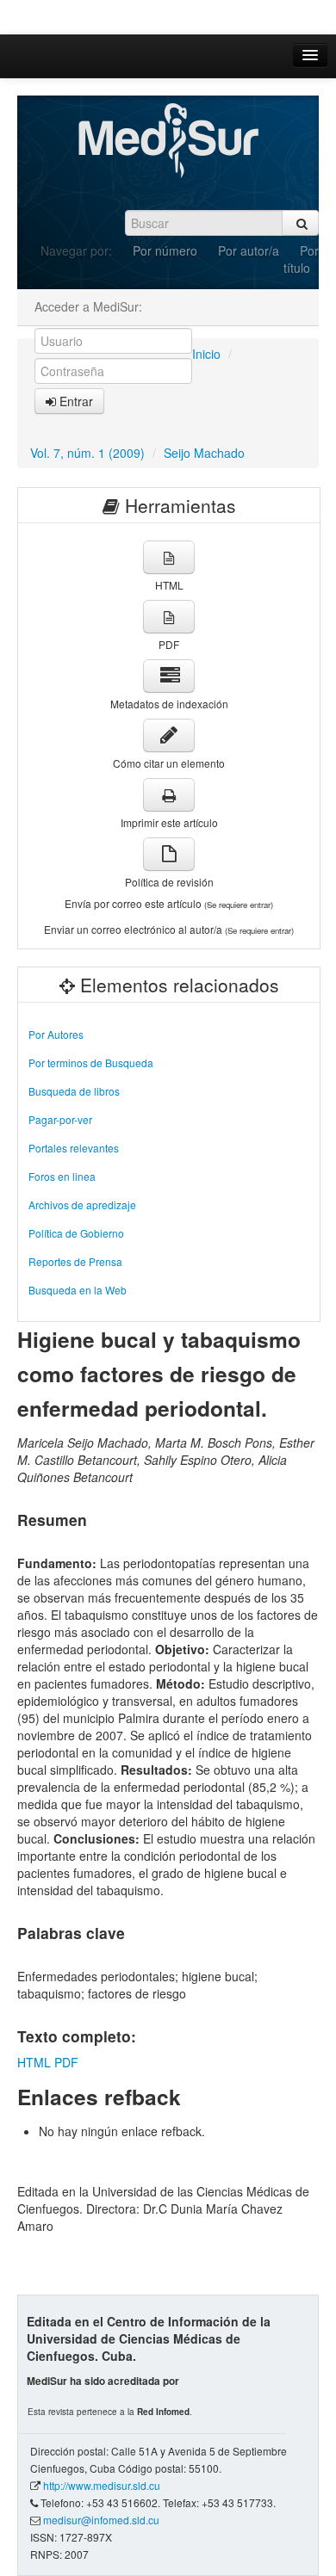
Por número (165, 250)
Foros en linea (62, 1176)
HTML (34, 2062)
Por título (301, 259)
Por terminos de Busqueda (91, 1063)
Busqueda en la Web (78, 1290)
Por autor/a (249, 250)
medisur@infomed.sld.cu (101, 2520)
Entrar (75, 401)
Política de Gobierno (76, 1233)
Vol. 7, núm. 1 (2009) (87, 453)
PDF (66, 2062)
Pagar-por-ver (60, 1119)
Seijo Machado (204, 453)
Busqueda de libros (74, 1091)
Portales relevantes (74, 1148)
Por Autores (56, 1034)
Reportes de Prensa (75, 1261)
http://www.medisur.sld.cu (102, 2485)
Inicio (206, 354)
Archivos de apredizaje (82, 1205)
